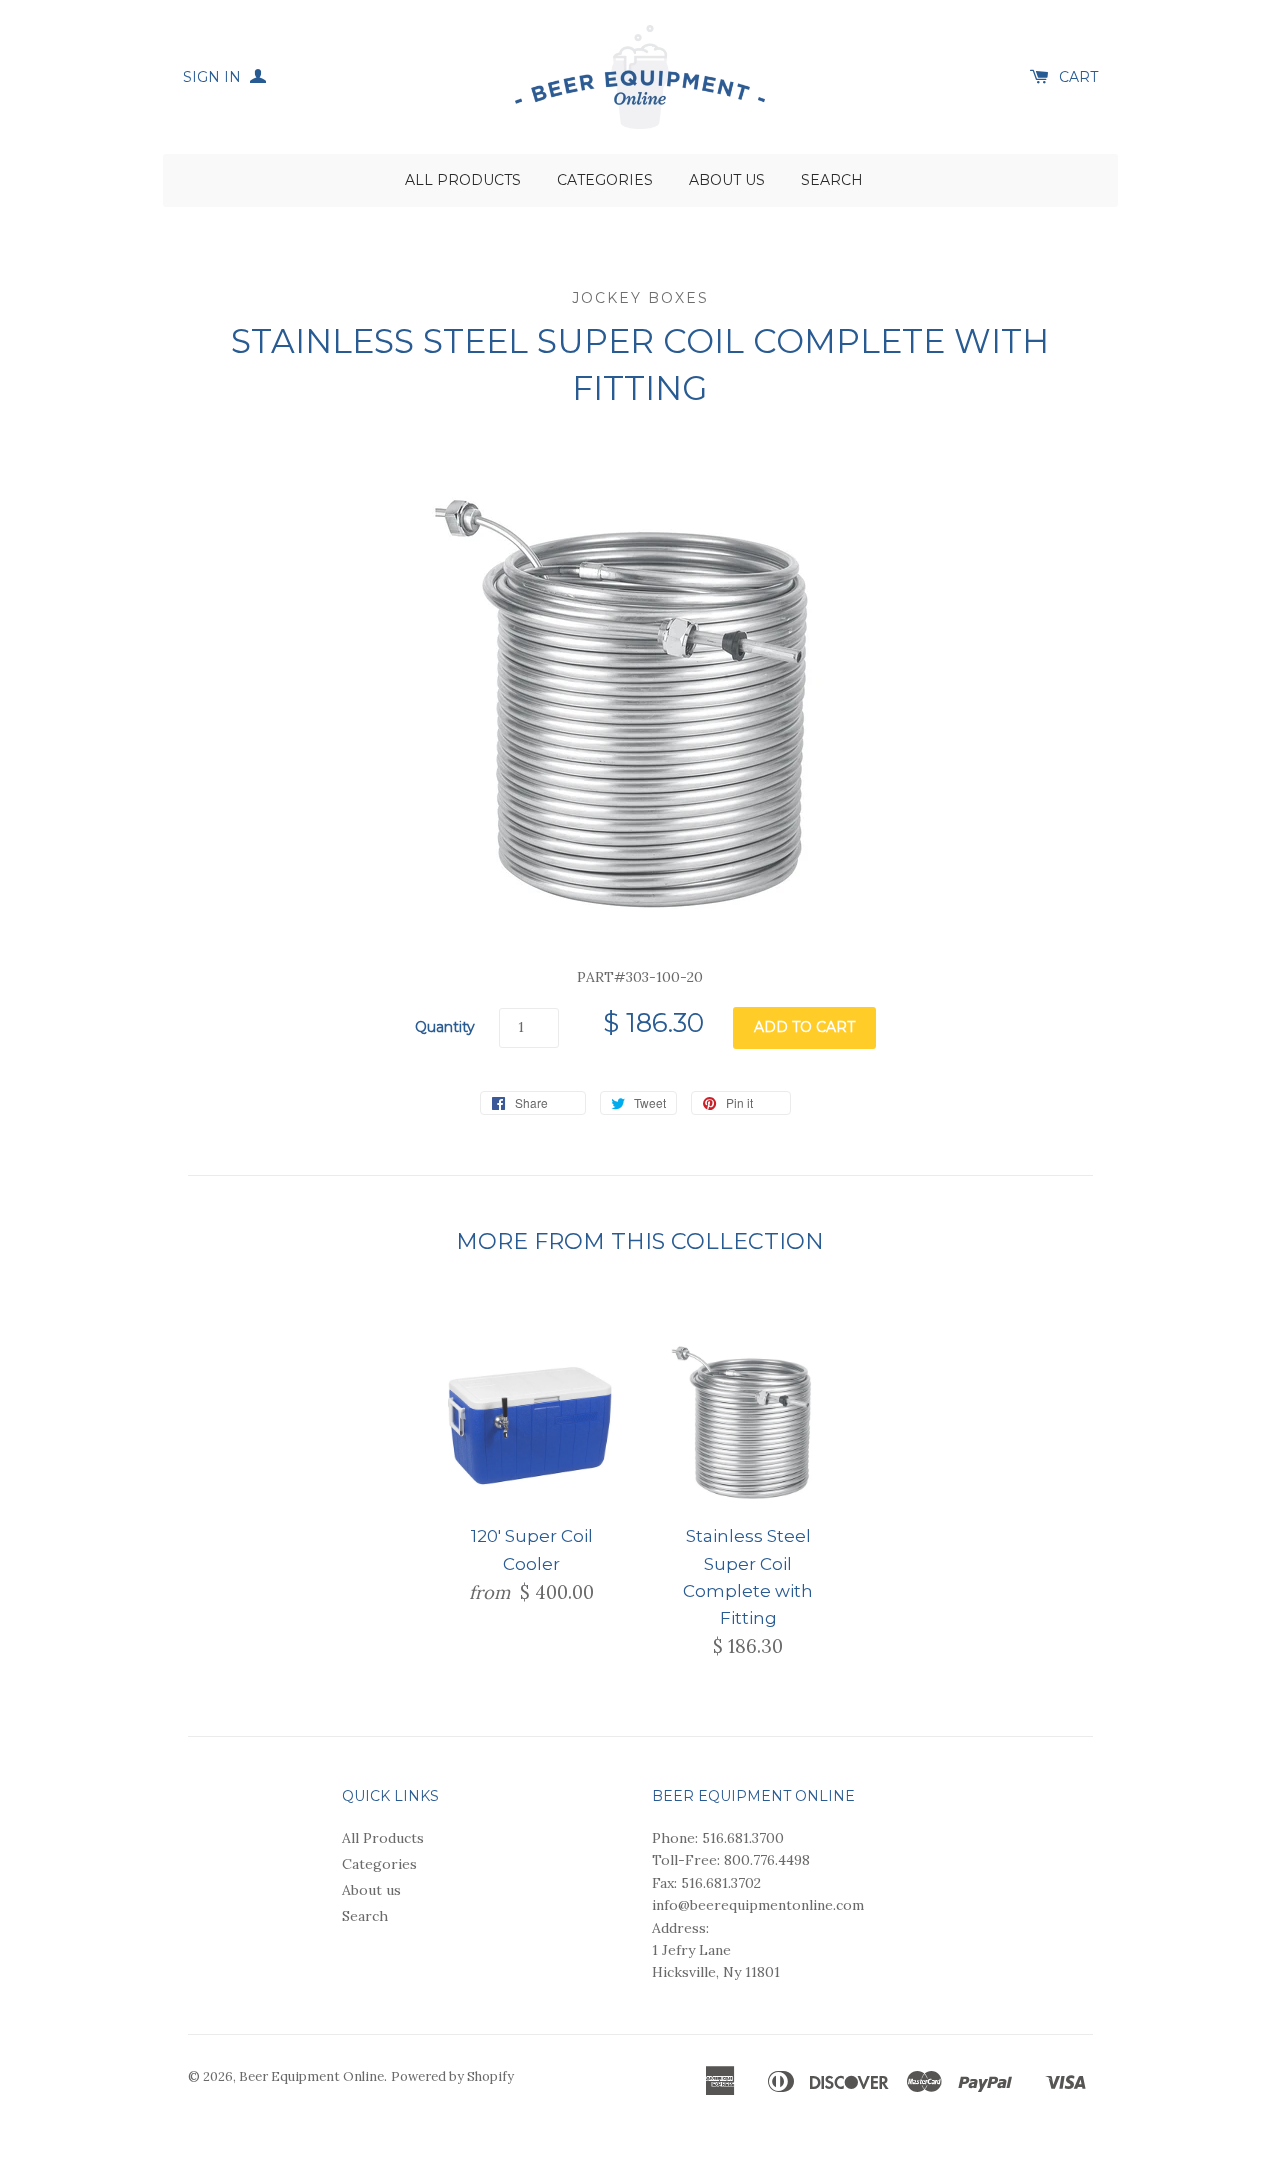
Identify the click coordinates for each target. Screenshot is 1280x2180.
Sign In (214, 77)
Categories (605, 180)
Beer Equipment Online (311, 2076)
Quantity (445, 1027)
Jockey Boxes (640, 298)
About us (727, 180)
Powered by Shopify (452, 2076)
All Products (463, 180)
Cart (1078, 77)
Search (832, 180)
